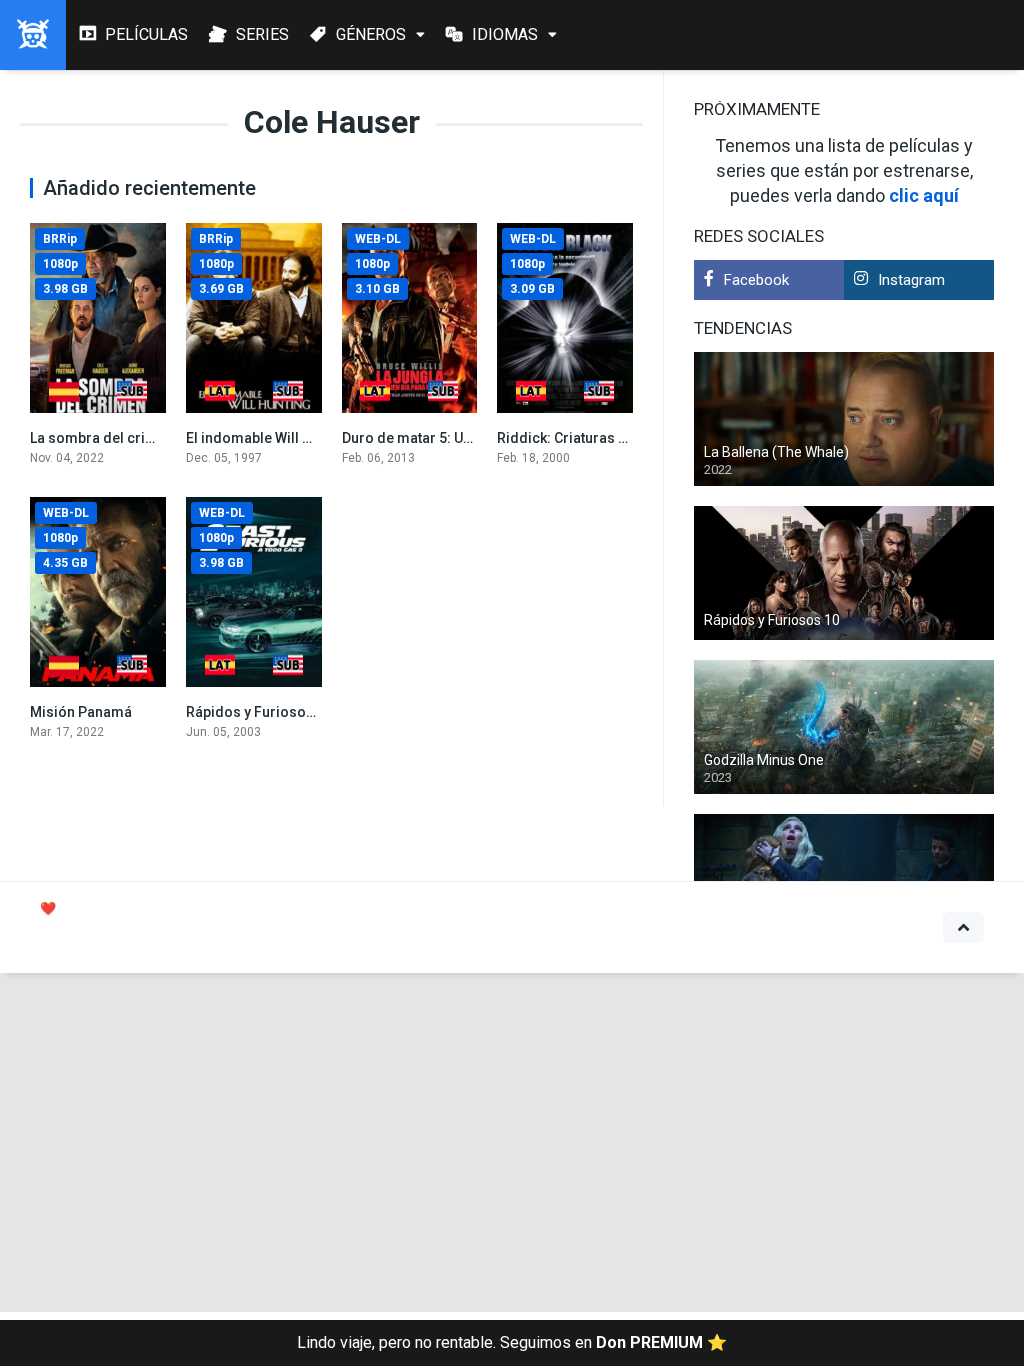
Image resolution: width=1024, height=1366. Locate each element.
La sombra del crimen (102, 438)
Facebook (756, 280)
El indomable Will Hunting (269, 438)
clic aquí (924, 195)
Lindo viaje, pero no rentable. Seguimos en (512, 1342)
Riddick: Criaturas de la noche (595, 438)
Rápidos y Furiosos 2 (255, 712)
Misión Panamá (81, 712)
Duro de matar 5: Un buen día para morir (473, 438)
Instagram (911, 280)
